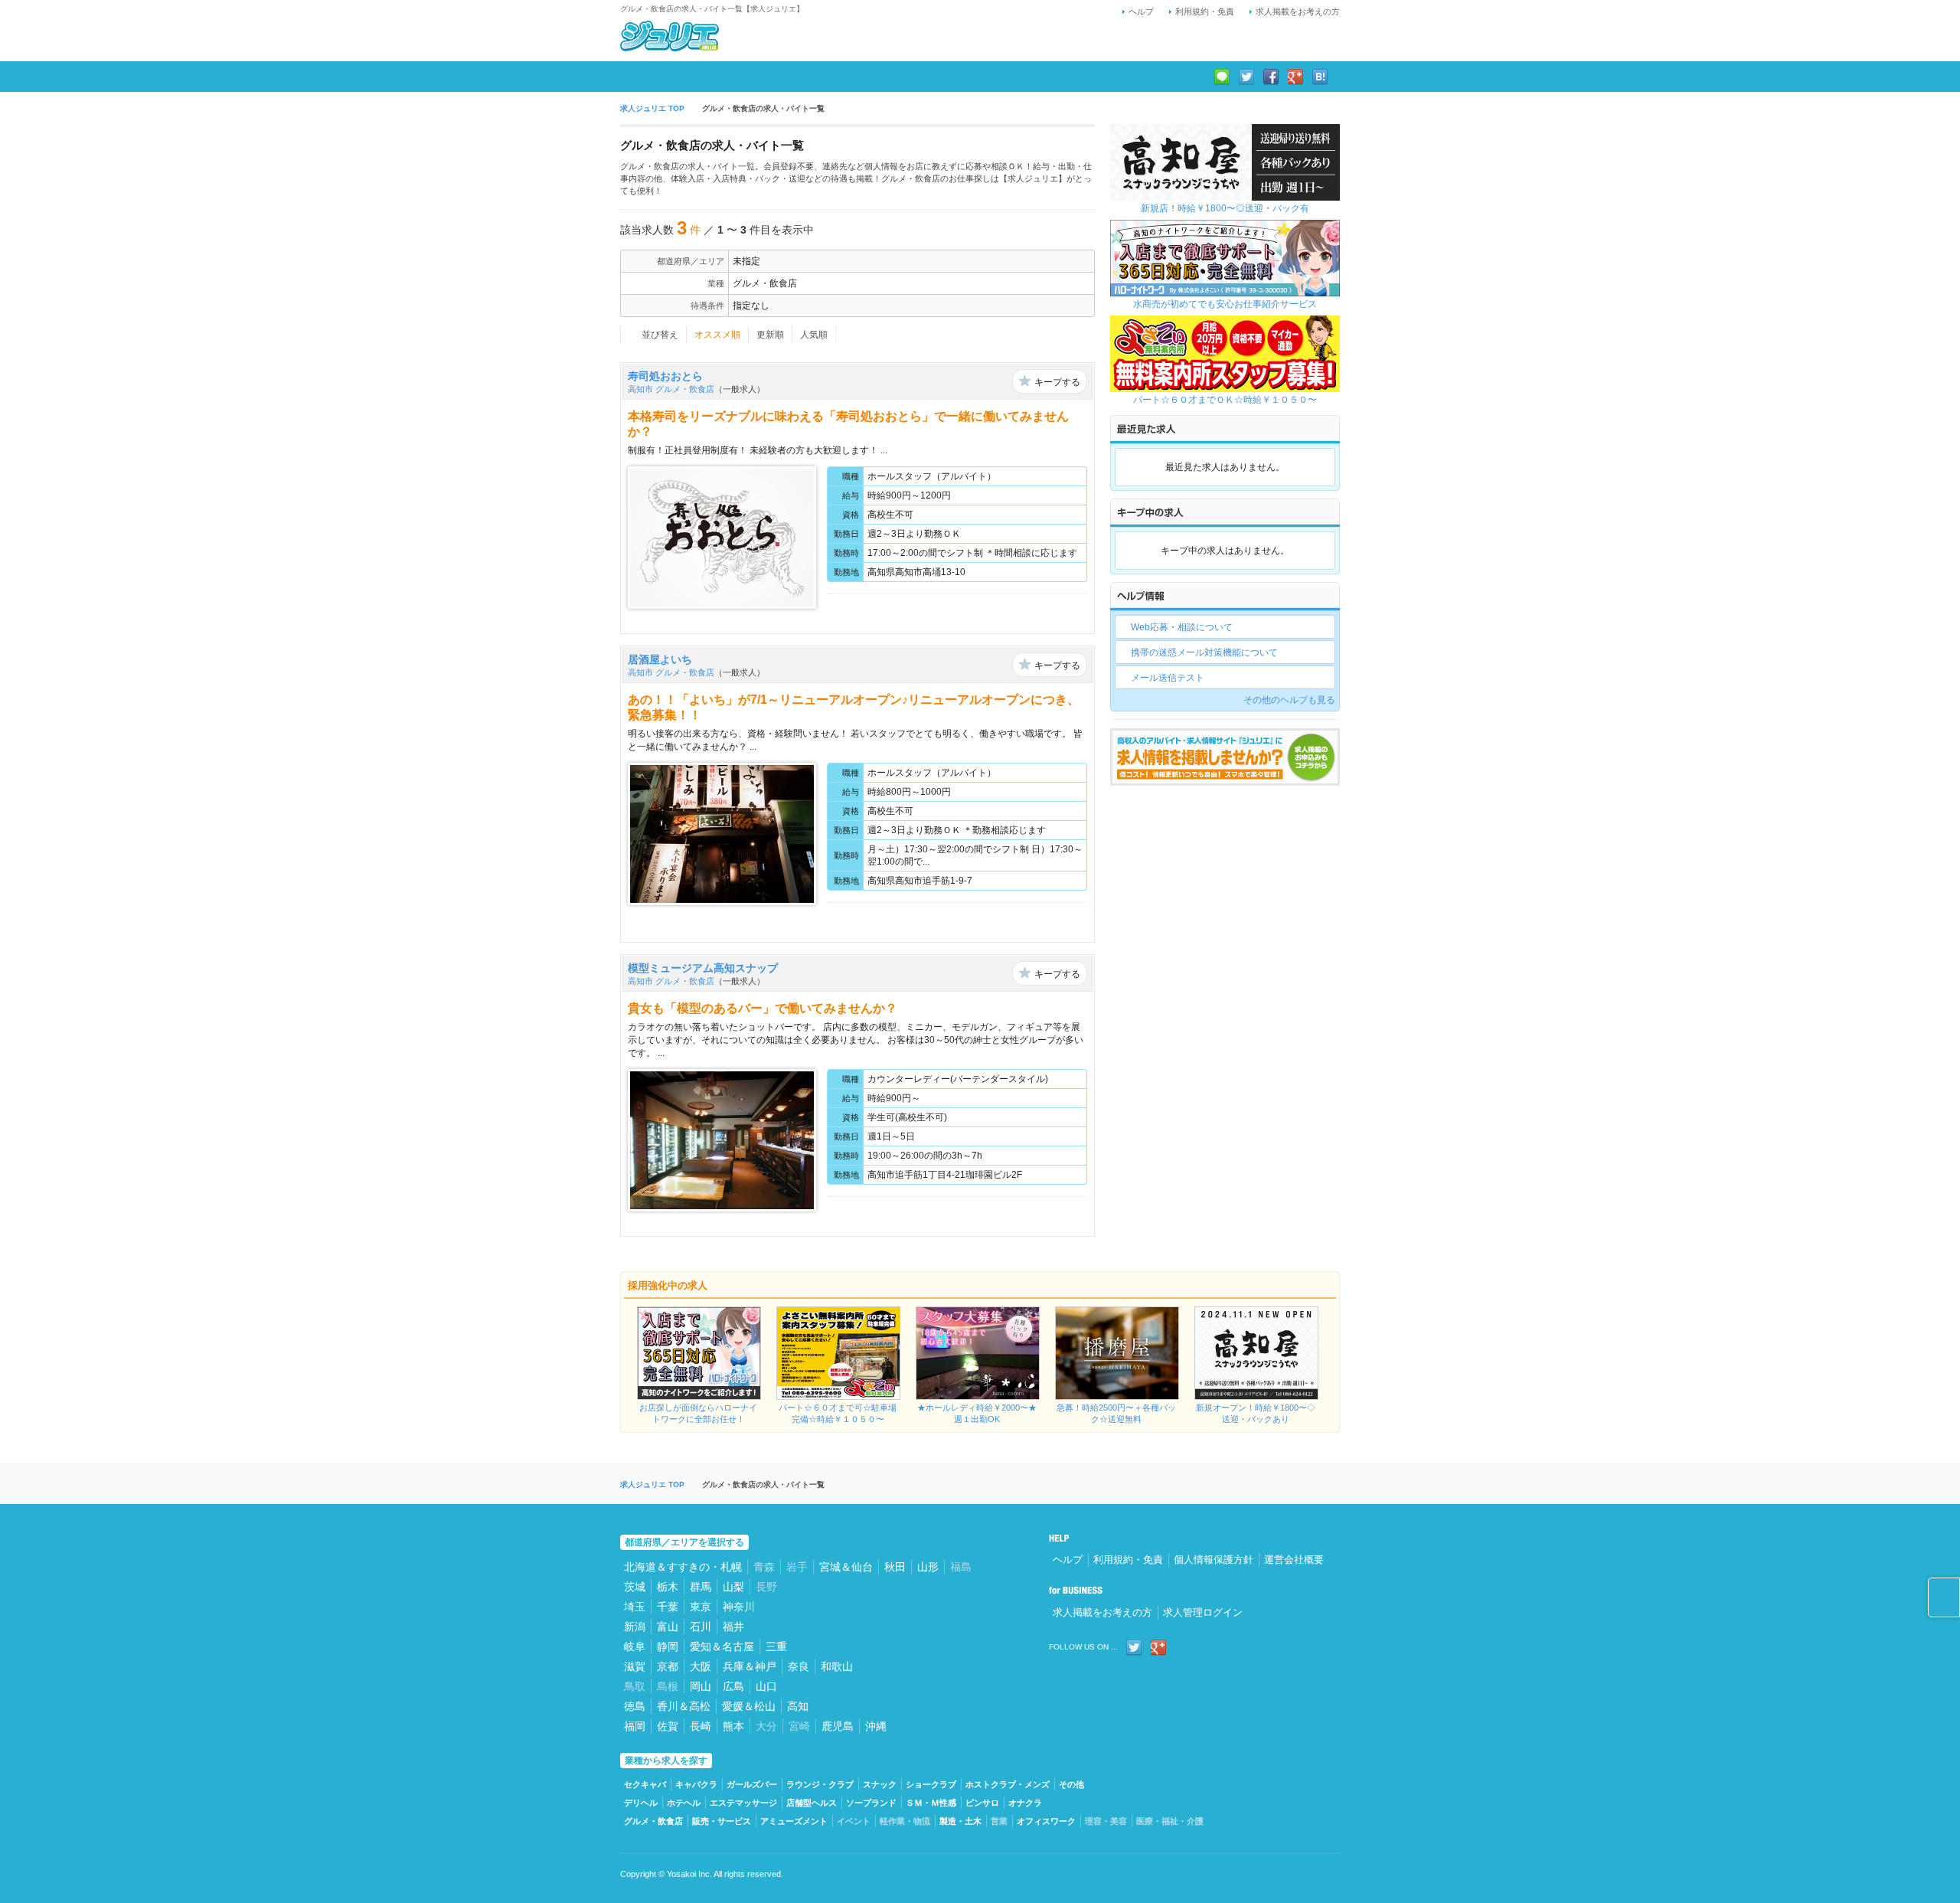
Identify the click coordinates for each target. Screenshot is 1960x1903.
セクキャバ (645, 1784)
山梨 (733, 1587)
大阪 (701, 1666)
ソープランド (871, 1803)
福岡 (635, 1726)
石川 (701, 1627)
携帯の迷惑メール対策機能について (1204, 652)
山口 (766, 1686)
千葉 (668, 1607)
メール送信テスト (1168, 678)
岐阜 (635, 1646)
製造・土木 (960, 1821)
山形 (928, 1567)
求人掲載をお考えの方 (1298, 11)
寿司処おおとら (665, 376)
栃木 (668, 1587)
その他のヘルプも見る (1289, 700)
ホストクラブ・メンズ (1008, 1784)
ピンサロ (982, 1803)
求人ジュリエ (670, 36)
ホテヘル (684, 1803)
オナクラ (1025, 1803)
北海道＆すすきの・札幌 (683, 1567)
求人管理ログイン (1203, 1612)
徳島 (635, 1706)
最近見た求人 (923, 77)
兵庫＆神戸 (750, 1666)
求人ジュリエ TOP (652, 108)
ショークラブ (931, 1784)
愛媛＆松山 (749, 1706)
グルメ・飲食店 (653, 1821)
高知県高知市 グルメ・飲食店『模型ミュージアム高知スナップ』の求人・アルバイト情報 (1018, 1216)
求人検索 (657, 77)
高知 (798, 1706)
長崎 (701, 1726)
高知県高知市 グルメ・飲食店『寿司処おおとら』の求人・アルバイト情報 (1018, 613)
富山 (668, 1627)
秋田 (895, 1567)
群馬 (701, 1587)
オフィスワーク (1046, 1821)
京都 (668, 1666)
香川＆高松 (684, 1706)
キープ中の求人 (823, 77)
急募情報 (732, 77)
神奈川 (739, 1607)
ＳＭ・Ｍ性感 (931, 1803)
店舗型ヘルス (812, 1803)
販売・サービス (722, 1821)
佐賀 (668, 1726)
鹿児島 (838, 1726)
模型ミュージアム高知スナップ (703, 968)
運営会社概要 (1294, 1560)
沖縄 (876, 1726)
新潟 (635, 1627)
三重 (776, 1646)
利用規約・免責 (1205, 11)
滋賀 (635, 1666)
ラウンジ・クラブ (820, 1784)
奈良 (799, 1666)
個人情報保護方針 (1214, 1560)
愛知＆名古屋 (722, 1646)
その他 (1071, 1784)
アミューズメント (794, 1821)
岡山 (701, 1686)
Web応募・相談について (1182, 627)
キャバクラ (696, 1784)
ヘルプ (1141, 11)
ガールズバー (752, 1784)
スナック (880, 1784)
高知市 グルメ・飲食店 (671, 389)
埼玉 (635, 1607)
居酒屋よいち (660, 659)
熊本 (733, 1726)
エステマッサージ (743, 1803)
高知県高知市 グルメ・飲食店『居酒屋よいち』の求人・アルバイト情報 (1018, 922)
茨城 (635, 1587)
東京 (701, 1607)
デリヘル (641, 1803)
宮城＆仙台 (846, 1567)
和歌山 (837, 1666)
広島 (733, 1686)
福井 (733, 1627)
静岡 (668, 1646)
